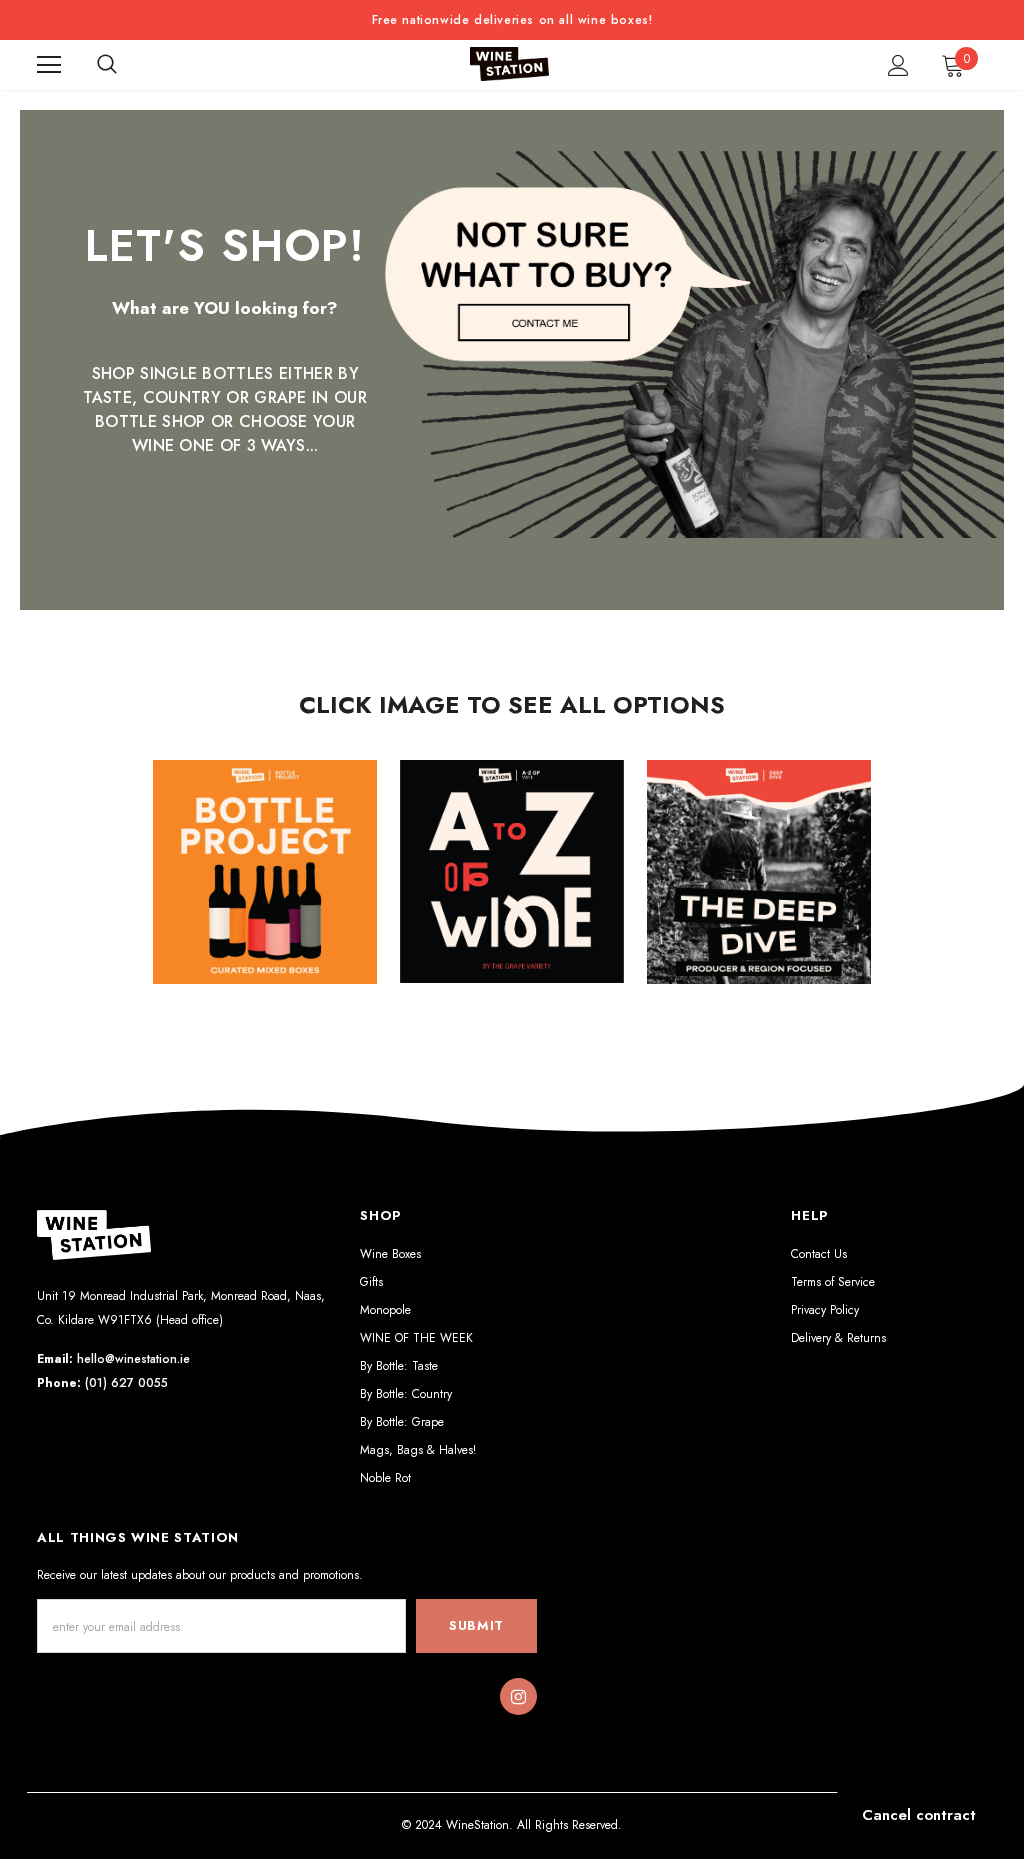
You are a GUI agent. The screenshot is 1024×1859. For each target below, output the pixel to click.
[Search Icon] (107, 65)
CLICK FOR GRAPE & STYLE (512, 888)
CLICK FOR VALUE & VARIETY (264, 888)
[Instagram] (518, 1697)
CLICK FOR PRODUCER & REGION (759, 888)
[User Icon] (898, 65)
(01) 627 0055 (126, 1383)
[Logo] (510, 64)
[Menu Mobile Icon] (49, 65)
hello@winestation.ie (133, 1359)
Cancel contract (919, 1815)
